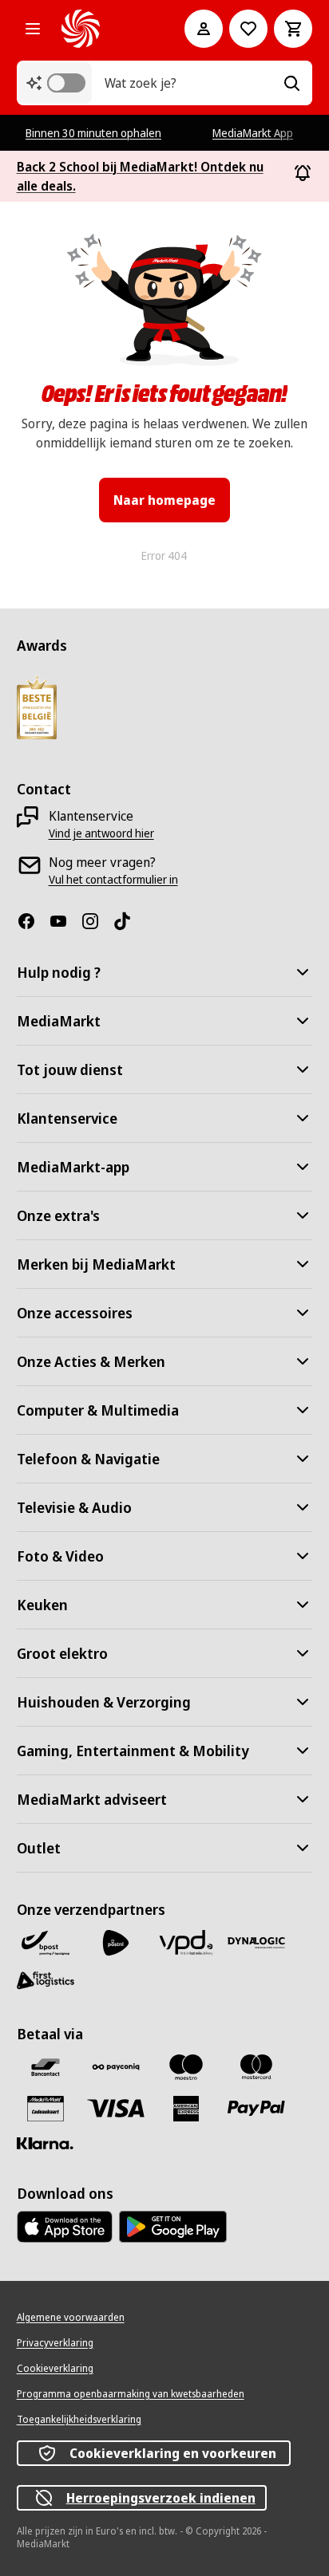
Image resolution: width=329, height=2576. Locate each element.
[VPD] (186, 1943)
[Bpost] (46, 1943)
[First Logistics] (46, 1981)
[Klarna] (46, 2144)
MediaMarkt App (253, 133)
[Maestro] (186, 2067)
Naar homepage (164, 500)
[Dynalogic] (256, 1943)
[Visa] (116, 2108)
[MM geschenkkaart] (46, 2109)
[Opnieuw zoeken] (291, 83)
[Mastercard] (256, 2067)
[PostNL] (116, 1943)
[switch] (66, 83)
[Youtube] (65, 921)
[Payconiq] (116, 2067)
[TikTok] (129, 921)
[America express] (186, 2109)
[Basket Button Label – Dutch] (293, 29)
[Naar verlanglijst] (248, 29)
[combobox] (188, 83)
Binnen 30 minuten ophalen (93, 133)
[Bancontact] (46, 2067)
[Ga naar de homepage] (101, 29)
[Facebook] (33, 921)
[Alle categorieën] (33, 29)
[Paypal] (256, 2108)
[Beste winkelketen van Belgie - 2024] (37, 707)
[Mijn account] (204, 29)
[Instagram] (97, 921)
